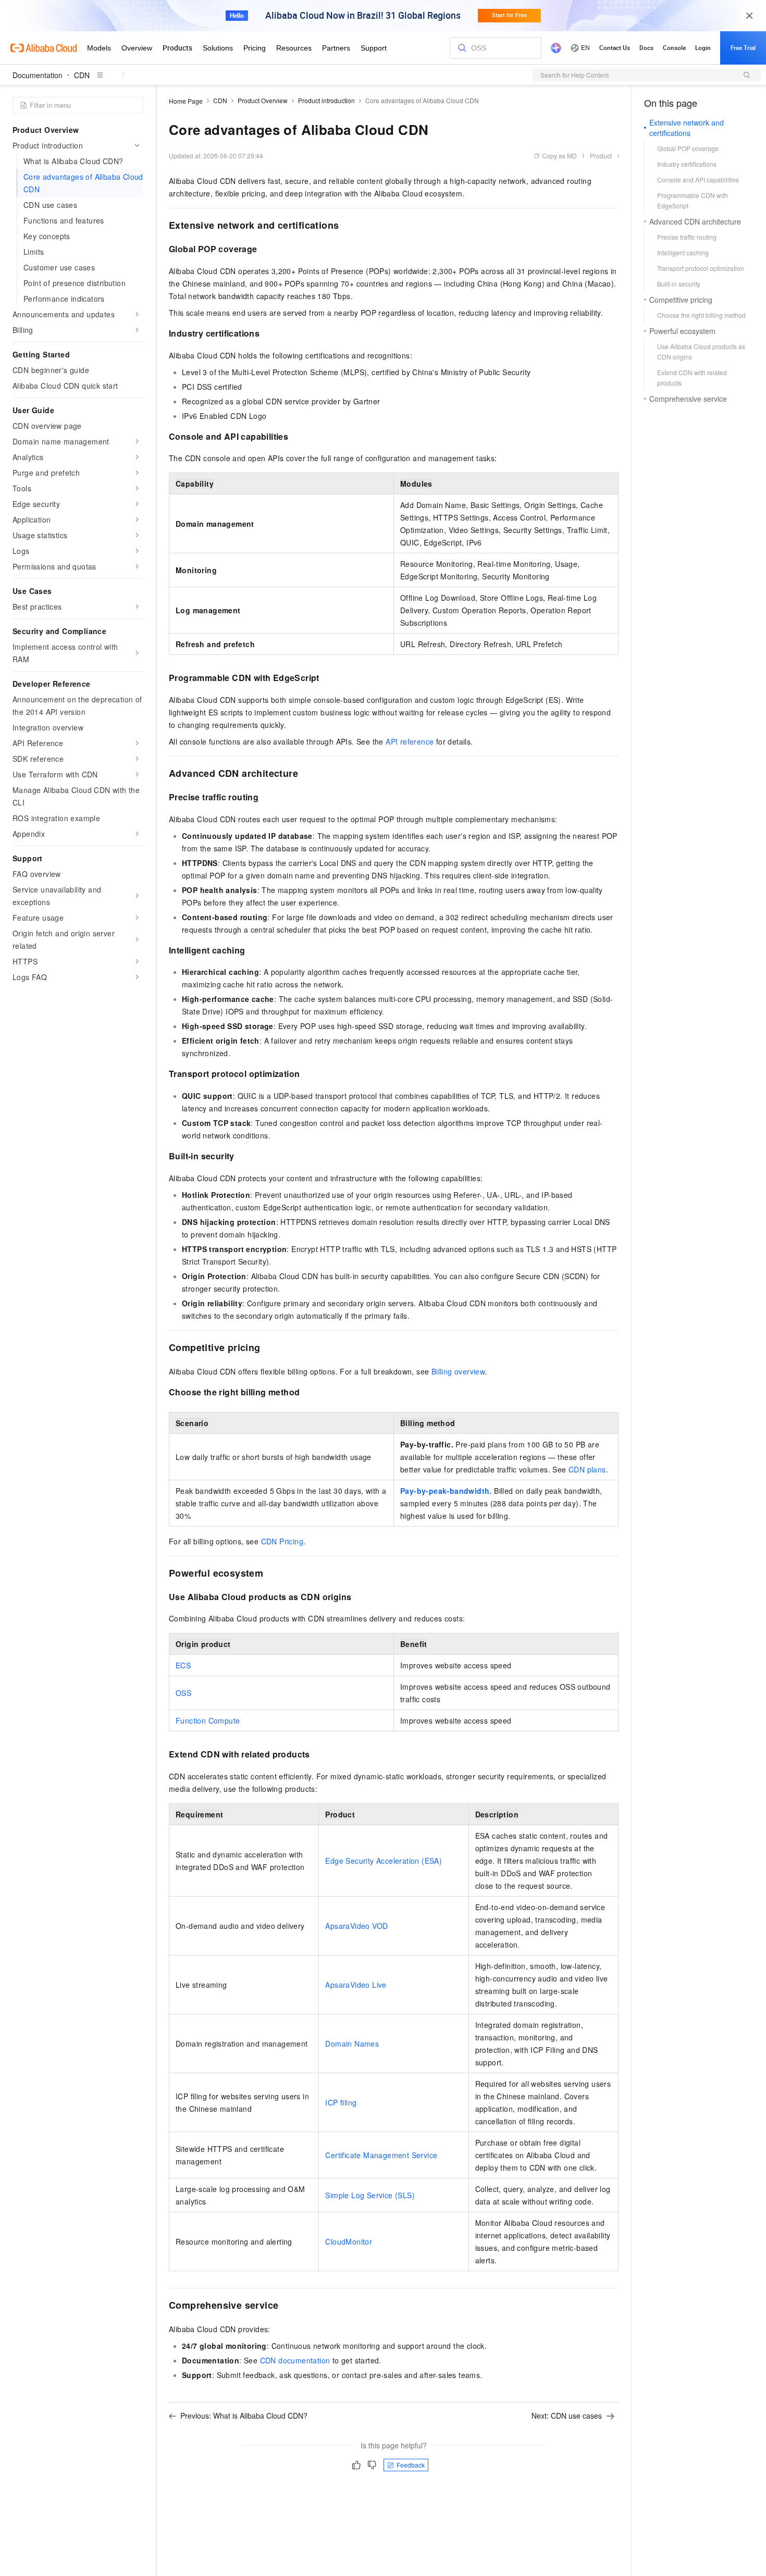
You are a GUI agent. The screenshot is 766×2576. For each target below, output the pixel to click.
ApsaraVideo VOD (356, 1926)
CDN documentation (295, 2360)
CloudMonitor (349, 2241)
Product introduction (326, 100)
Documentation (38, 75)
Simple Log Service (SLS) (370, 2195)
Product (601, 156)
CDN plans (587, 1469)
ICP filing (341, 2102)
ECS (183, 1665)
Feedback (411, 2465)
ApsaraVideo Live (356, 1985)
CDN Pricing (282, 1541)
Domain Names (352, 2044)
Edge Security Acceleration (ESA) (384, 1861)
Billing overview (458, 1371)
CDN (82, 75)
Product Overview (263, 100)
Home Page (186, 101)
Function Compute (208, 1720)
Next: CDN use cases (567, 2416)
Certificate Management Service (381, 2155)
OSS (183, 1693)
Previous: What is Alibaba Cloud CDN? (244, 2416)
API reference (410, 741)
